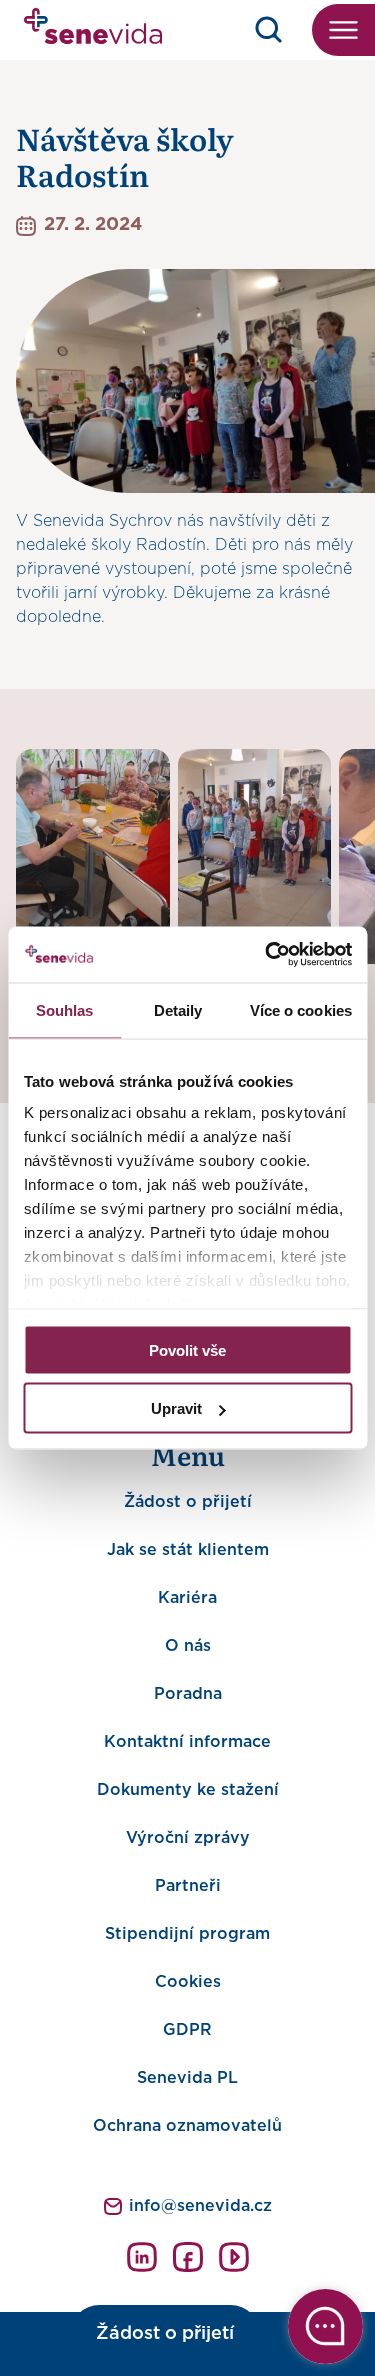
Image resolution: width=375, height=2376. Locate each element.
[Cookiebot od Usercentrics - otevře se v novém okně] (267, 955)
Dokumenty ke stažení (188, 1790)
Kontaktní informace (187, 1742)
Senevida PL (187, 2078)
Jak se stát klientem (188, 1550)
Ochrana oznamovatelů (187, 2126)
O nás (188, 1646)
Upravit (176, 1408)
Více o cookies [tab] (301, 1009)
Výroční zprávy (188, 1838)
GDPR (187, 2030)
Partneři (188, 1886)
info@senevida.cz (200, 2206)
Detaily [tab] (178, 1009)
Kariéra (187, 1598)
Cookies (188, 1982)
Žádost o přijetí (188, 1502)
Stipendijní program (187, 1934)
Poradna (188, 1694)
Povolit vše (187, 1349)
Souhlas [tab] (65, 1009)
